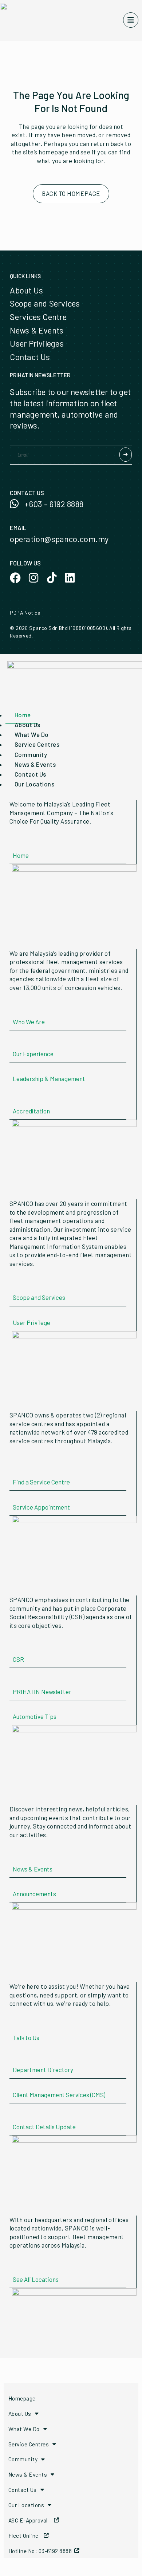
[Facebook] (15, 578)
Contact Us (30, 357)
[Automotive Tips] (15, 1705)
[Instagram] (33, 578)
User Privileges (37, 343)
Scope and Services (45, 303)
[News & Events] (15, 1857)
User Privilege (31, 1322)
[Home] (15, 844)
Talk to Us (26, 2037)
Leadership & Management (49, 1078)
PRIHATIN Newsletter (42, 1692)
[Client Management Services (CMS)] (15, 2083)
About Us (26, 290)
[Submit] (126, 455)
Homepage (22, 2398)
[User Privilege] (15, 1311)
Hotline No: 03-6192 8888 (41, 2551)
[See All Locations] (15, 2268)
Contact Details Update (44, 2127)
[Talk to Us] (15, 2026)
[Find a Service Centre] (15, 1470)
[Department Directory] (15, 2058)
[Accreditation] (15, 1099)
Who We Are (29, 1022)
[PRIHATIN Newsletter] (15, 1680)
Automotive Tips (35, 1716)
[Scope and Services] (15, 1286)
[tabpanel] (71, 867)
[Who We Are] (15, 1010)
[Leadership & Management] (15, 1067)
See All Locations (36, 2279)
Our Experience (33, 1054)
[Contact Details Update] (15, 2115)
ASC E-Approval (31, 2520)
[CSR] (15, 1648)
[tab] (22, 715)
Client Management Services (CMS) (59, 2095)
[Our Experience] (15, 1042)
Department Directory (43, 2070)
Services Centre (38, 317)
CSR (18, 1659)
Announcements (34, 1894)
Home (21, 855)
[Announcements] (15, 1882)
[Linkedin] (70, 578)
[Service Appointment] (15, 1495)
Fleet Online (26, 2535)
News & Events (37, 330)
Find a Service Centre (41, 1482)
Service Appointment (41, 1507)
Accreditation (31, 1111)
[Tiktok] (52, 578)
